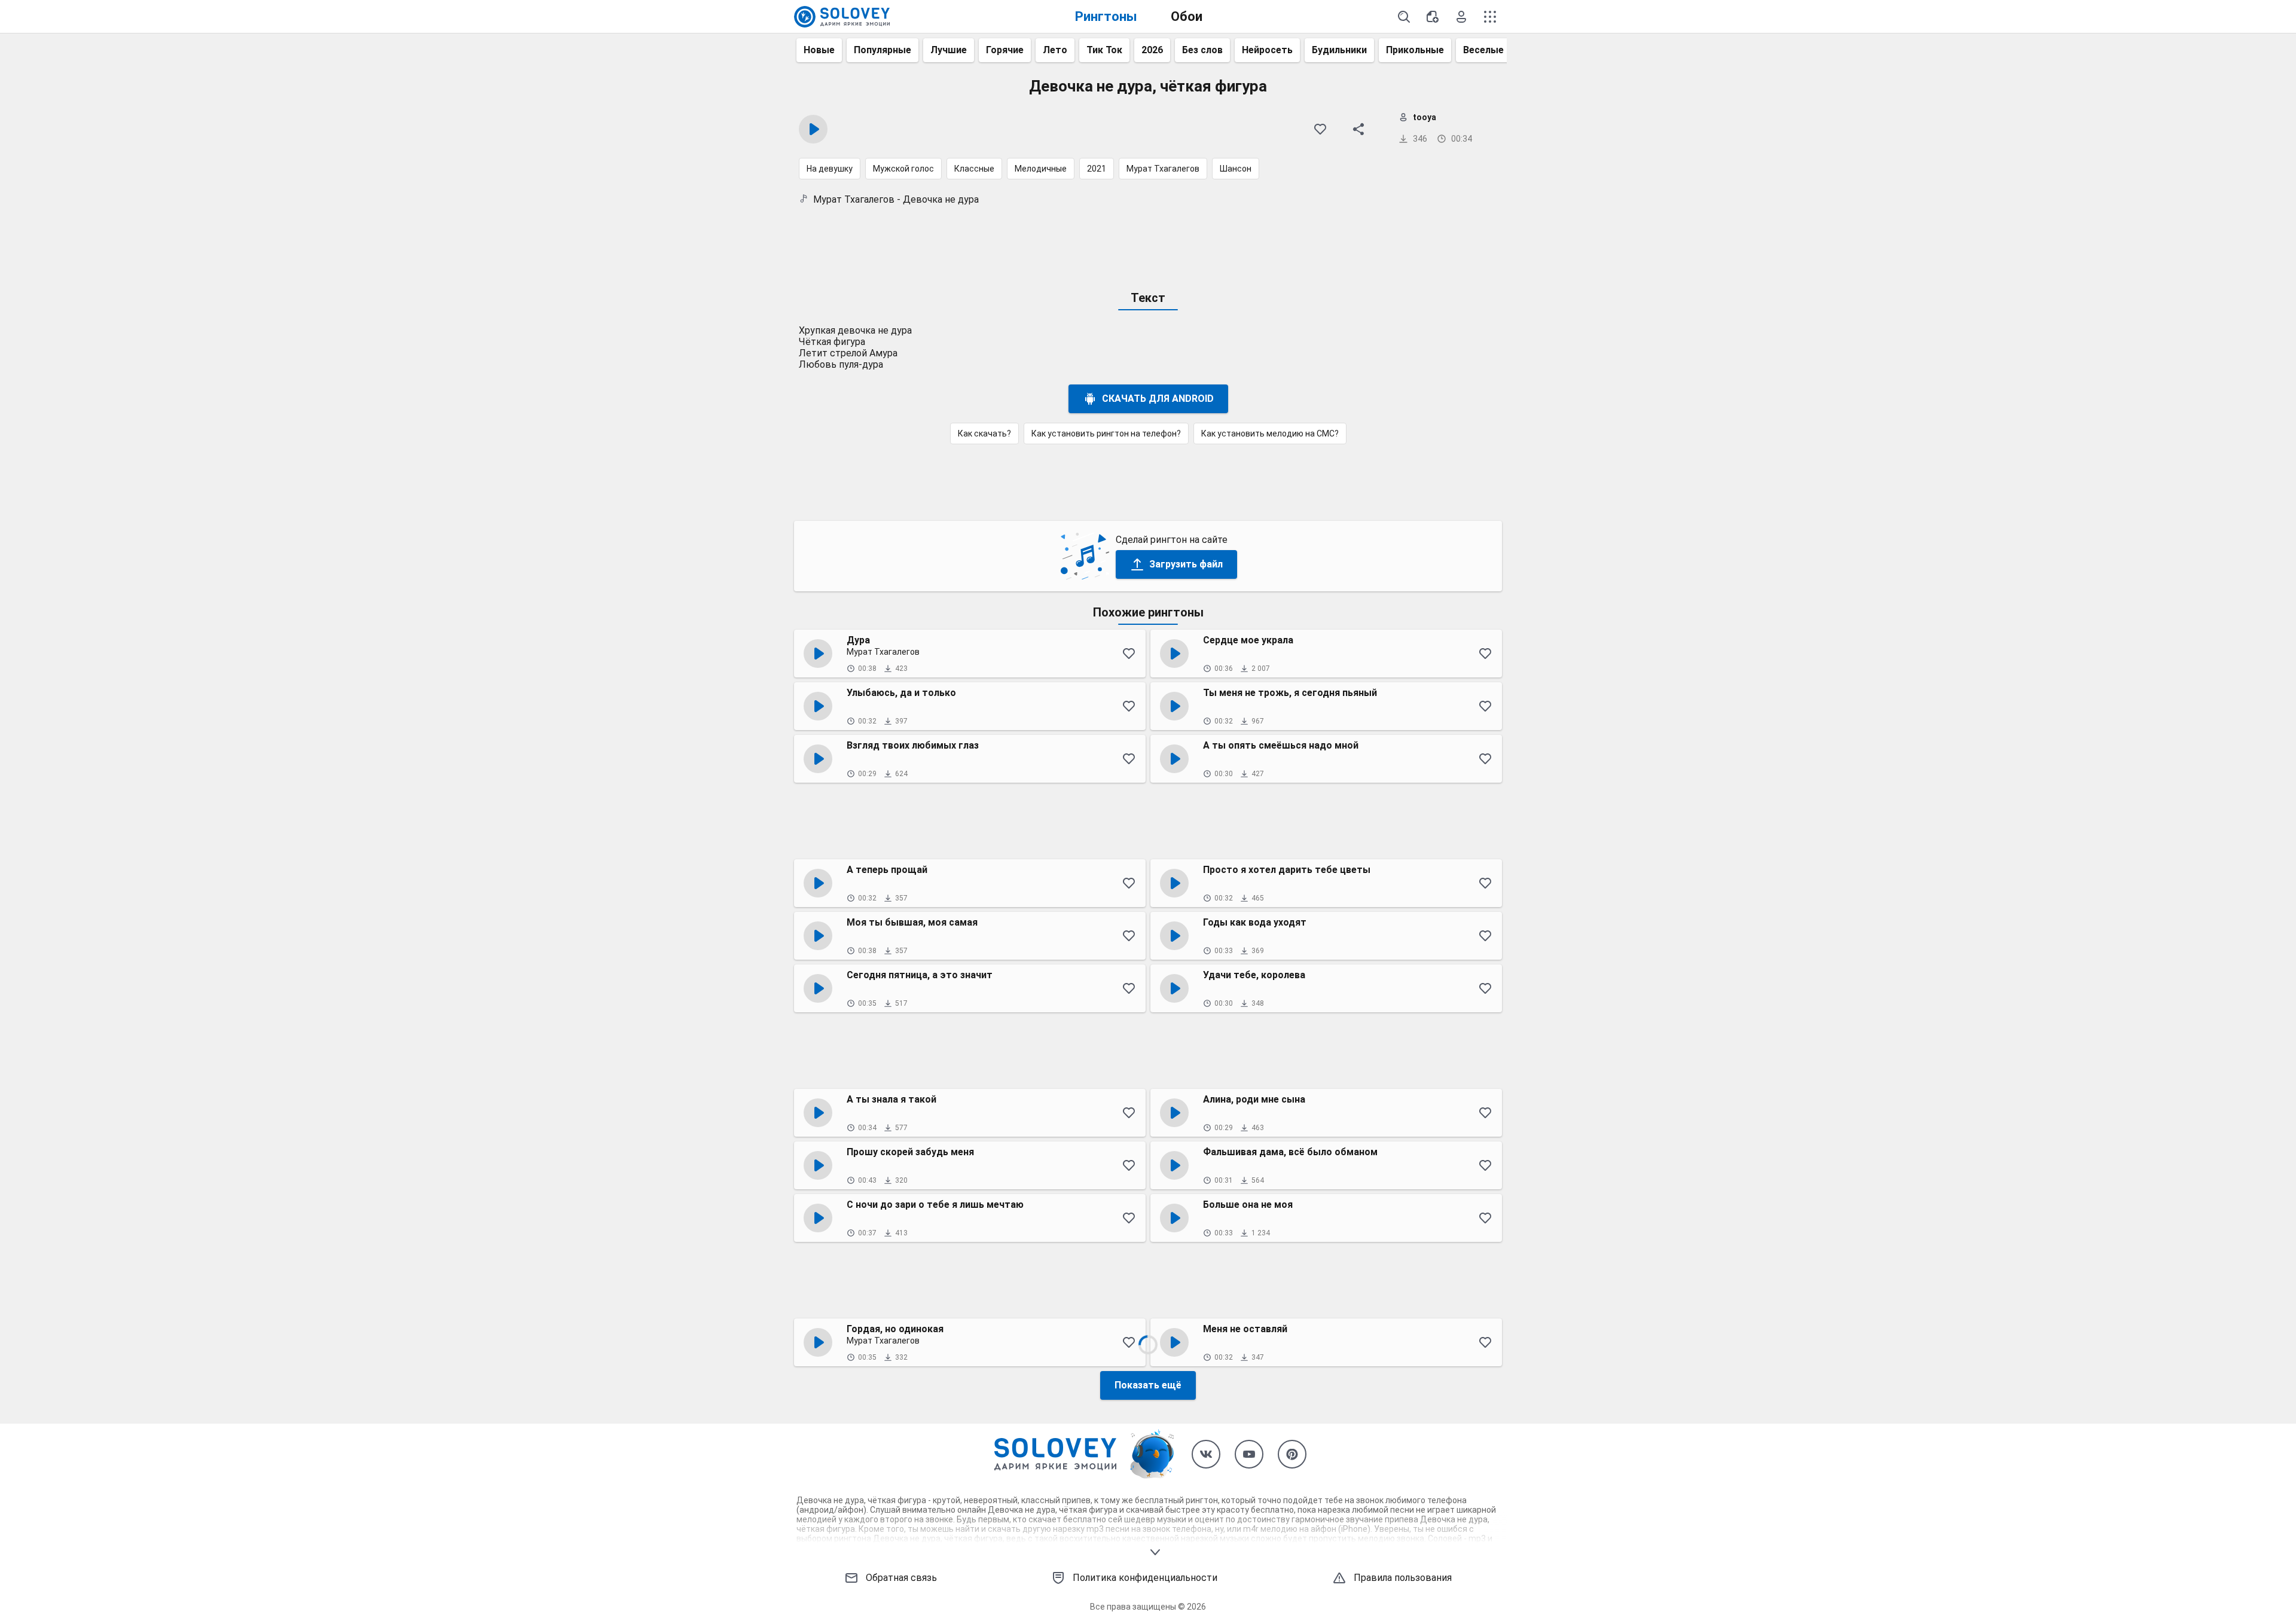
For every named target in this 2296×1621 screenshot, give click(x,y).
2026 (1152, 50)
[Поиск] (1404, 17)
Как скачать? (984, 434)
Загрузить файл (1186, 564)
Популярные (883, 50)
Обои (1187, 16)
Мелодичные (1041, 169)
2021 (1097, 169)
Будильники (1339, 50)
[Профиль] (1461, 17)
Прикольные (1415, 50)
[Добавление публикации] (1433, 17)
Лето (1055, 50)
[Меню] (1490, 17)
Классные (974, 169)
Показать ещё (1148, 1385)
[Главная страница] (842, 17)
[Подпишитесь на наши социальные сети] (1206, 1454)
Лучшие (949, 50)
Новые (819, 50)
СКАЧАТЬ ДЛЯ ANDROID (1158, 399)
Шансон (1236, 169)
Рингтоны (1106, 16)
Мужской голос (903, 169)
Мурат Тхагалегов (1163, 169)
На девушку (830, 169)
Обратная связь (901, 1578)
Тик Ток (1104, 50)
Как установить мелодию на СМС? (1270, 434)
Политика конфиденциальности (1145, 1578)
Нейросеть (1267, 50)
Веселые (1483, 50)
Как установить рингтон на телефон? (1106, 434)
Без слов (1202, 50)
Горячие (1005, 50)
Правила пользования (1403, 1578)
